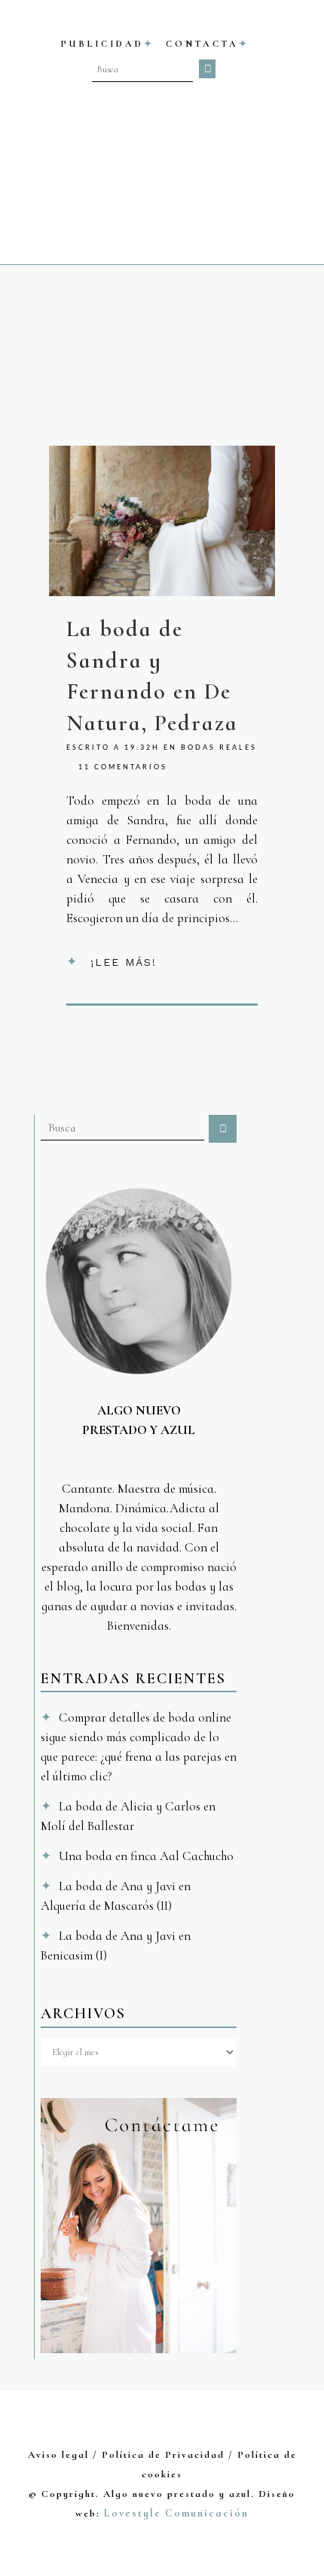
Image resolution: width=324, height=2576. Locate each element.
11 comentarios (123, 767)
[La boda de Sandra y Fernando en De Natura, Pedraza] (162, 521)
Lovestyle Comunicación (176, 2513)
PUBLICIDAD (102, 44)
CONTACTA (202, 44)
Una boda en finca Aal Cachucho (146, 1856)
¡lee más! (124, 962)
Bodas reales (219, 748)
